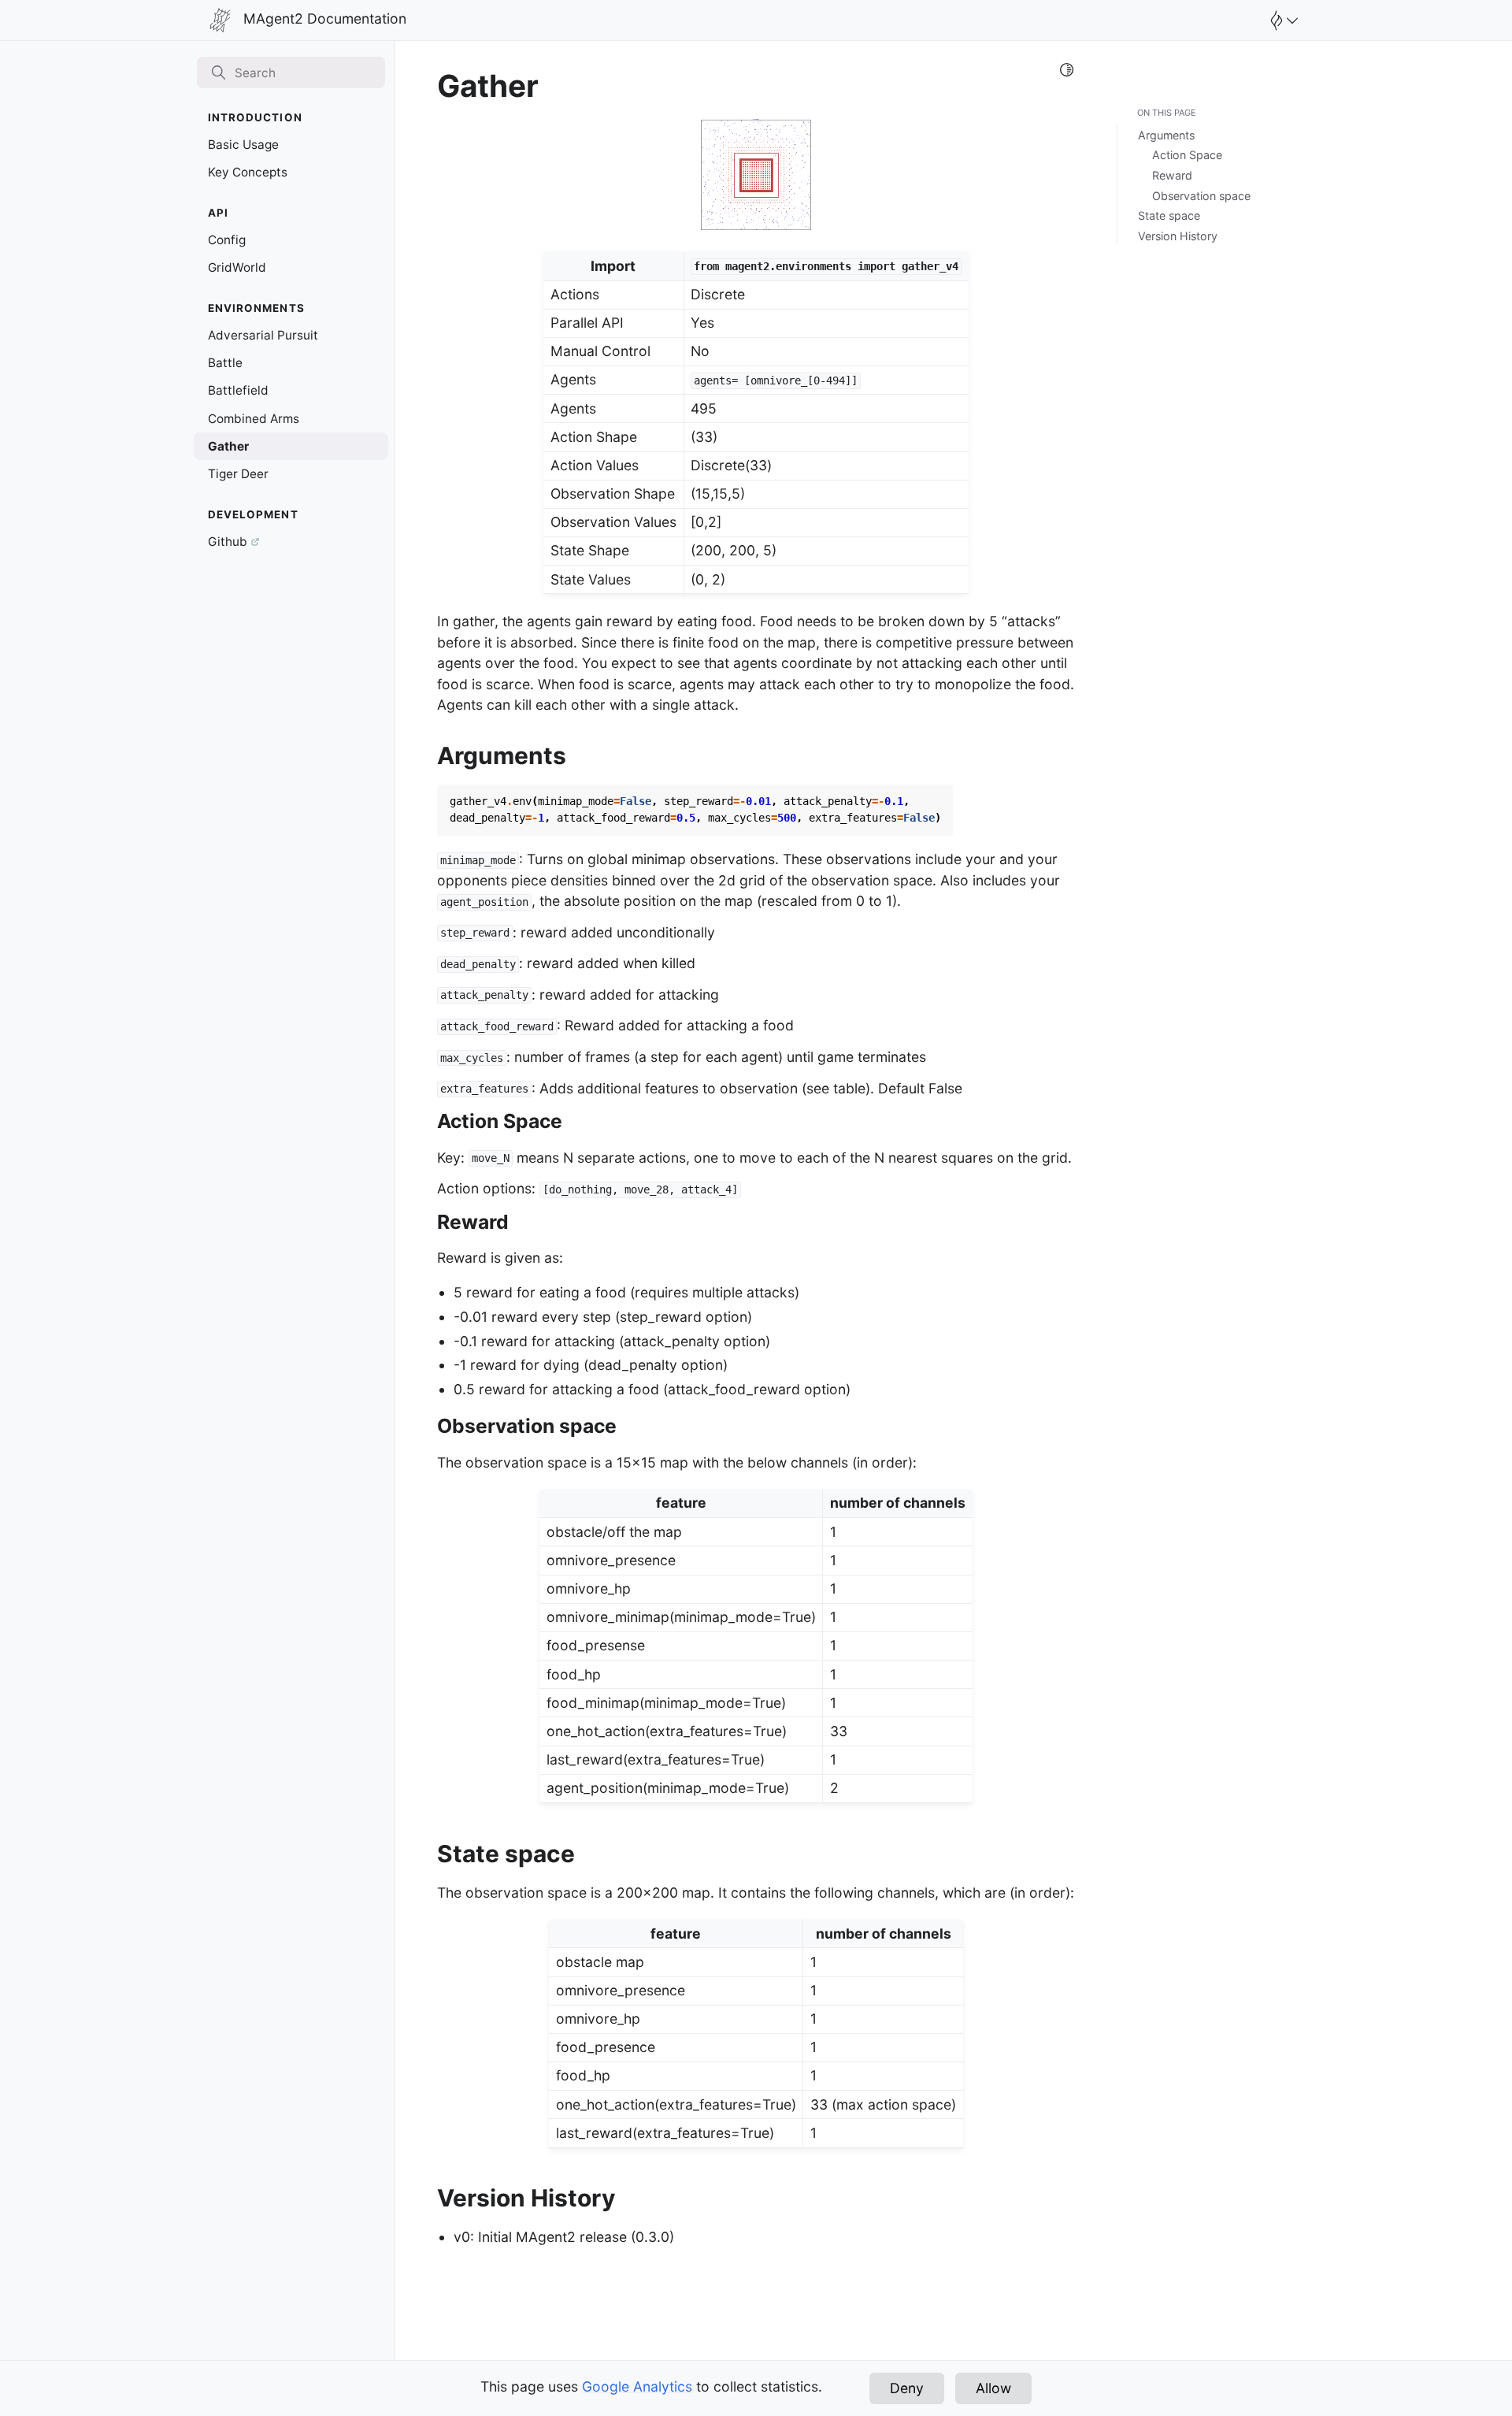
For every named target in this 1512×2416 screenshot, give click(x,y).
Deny (907, 2388)
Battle (225, 363)
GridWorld (237, 267)
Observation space (1201, 196)
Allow (993, 2388)
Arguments (1166, 135)
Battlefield (238, 390)
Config (227, 240)
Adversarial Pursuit (263, 335)
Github (228, 542)
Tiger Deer (238, 474)
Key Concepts (248, 172)
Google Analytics (637, 2386)
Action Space (1187, 155)
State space (1169, 215)
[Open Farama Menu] (1282, 20)
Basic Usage (243, 145)
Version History (1178, 236)
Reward (1172, 175)
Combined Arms (254, 419)
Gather (228, 446)
